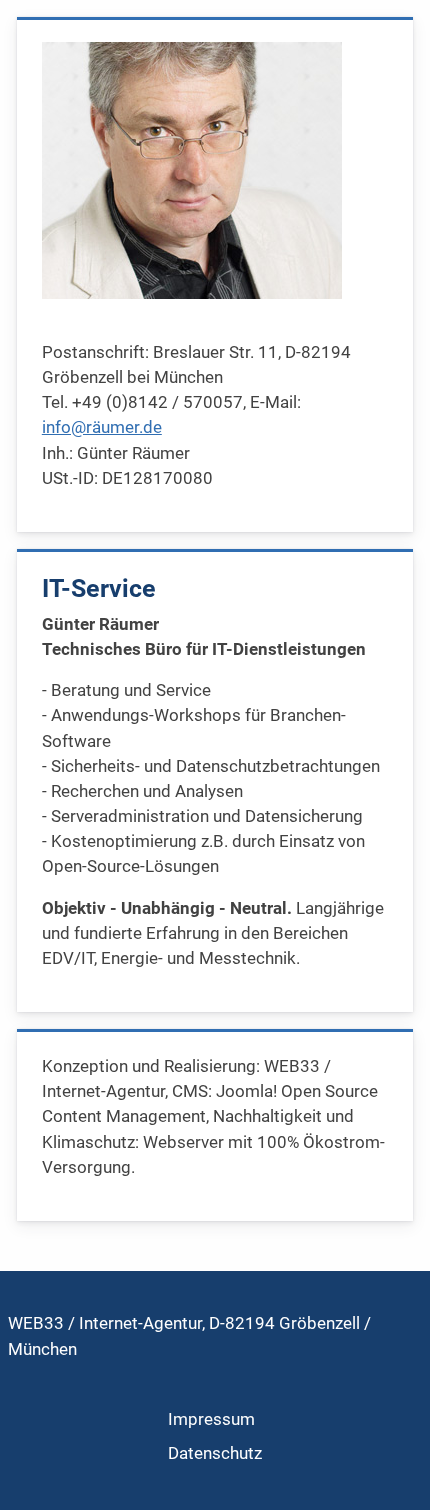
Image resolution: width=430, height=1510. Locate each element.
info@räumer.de (102, 427)
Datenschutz (215, 1453)
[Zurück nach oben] (394, 1472)
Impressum (211, 1419)
